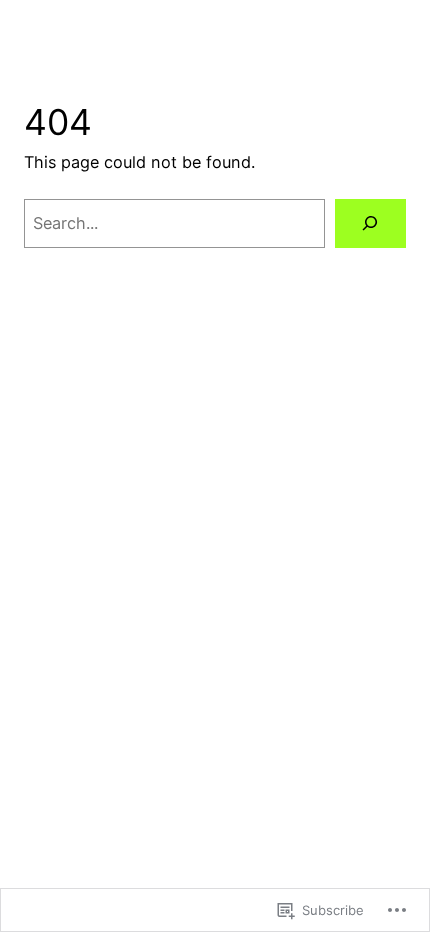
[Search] (370, 224)
